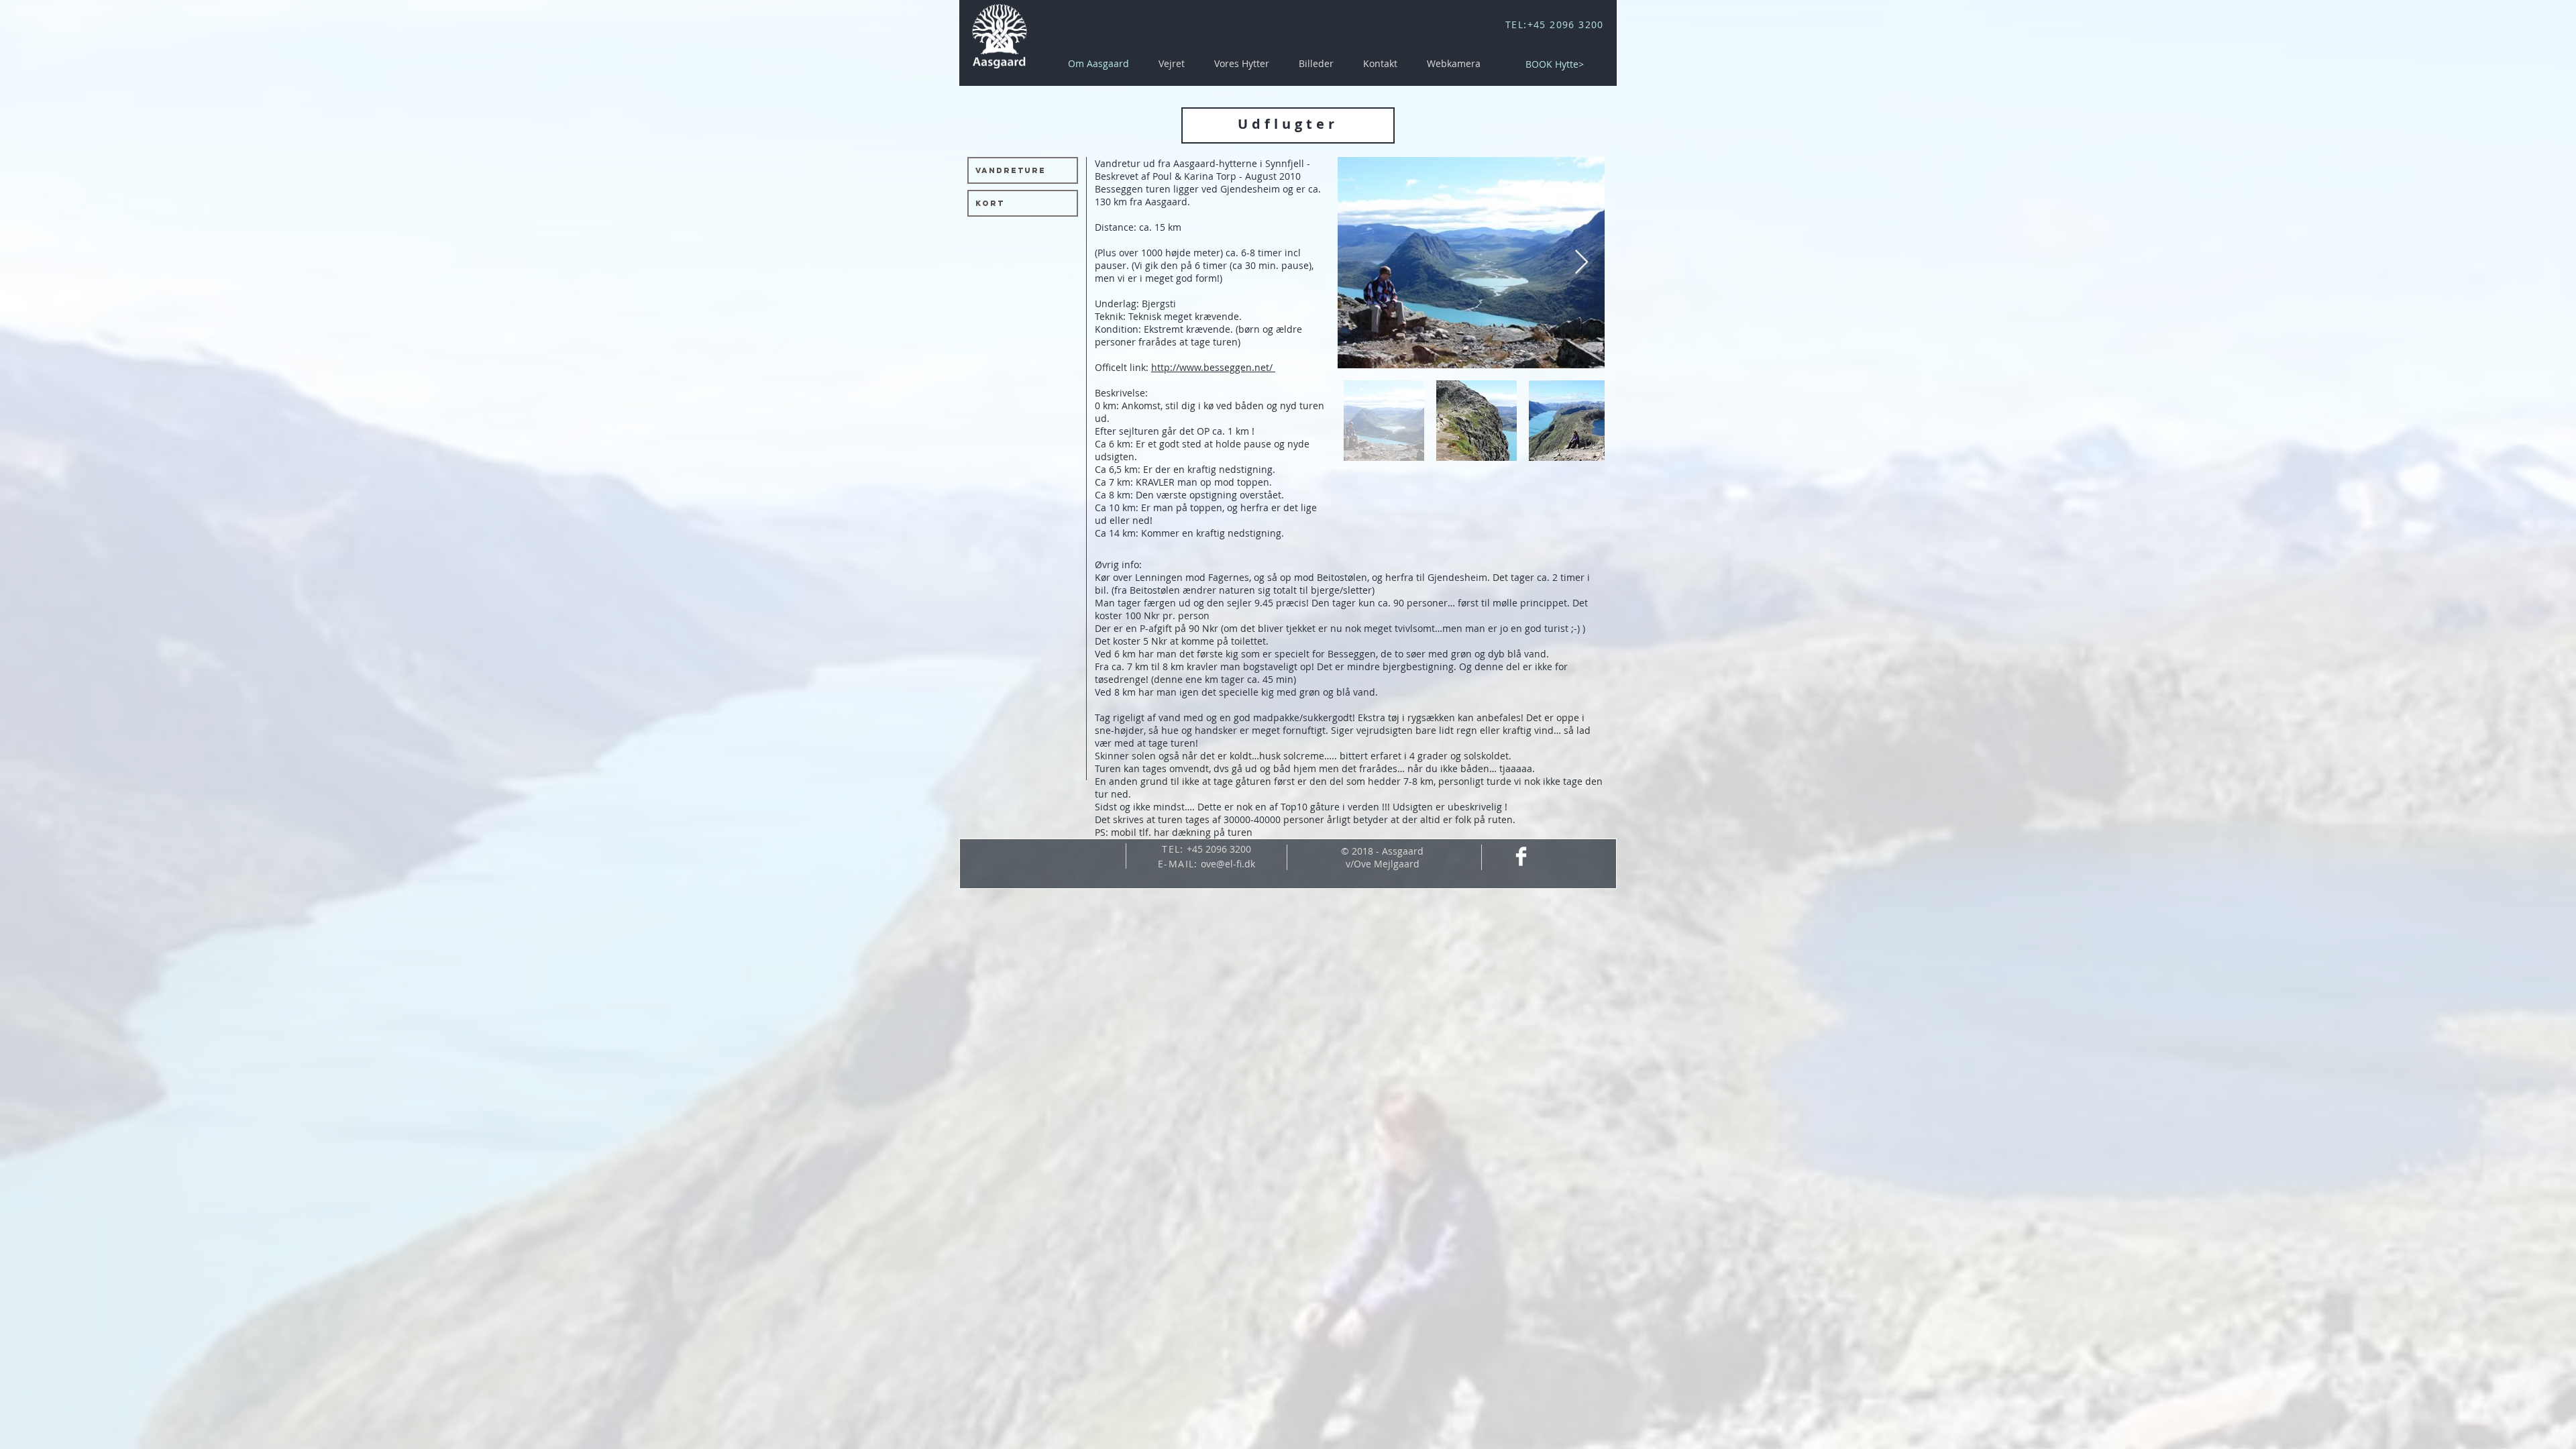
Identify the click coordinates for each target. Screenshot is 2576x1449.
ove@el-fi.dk (1228, 864)
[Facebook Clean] (1521, 856)
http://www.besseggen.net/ (1213, 367)
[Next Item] (1581, 263)
